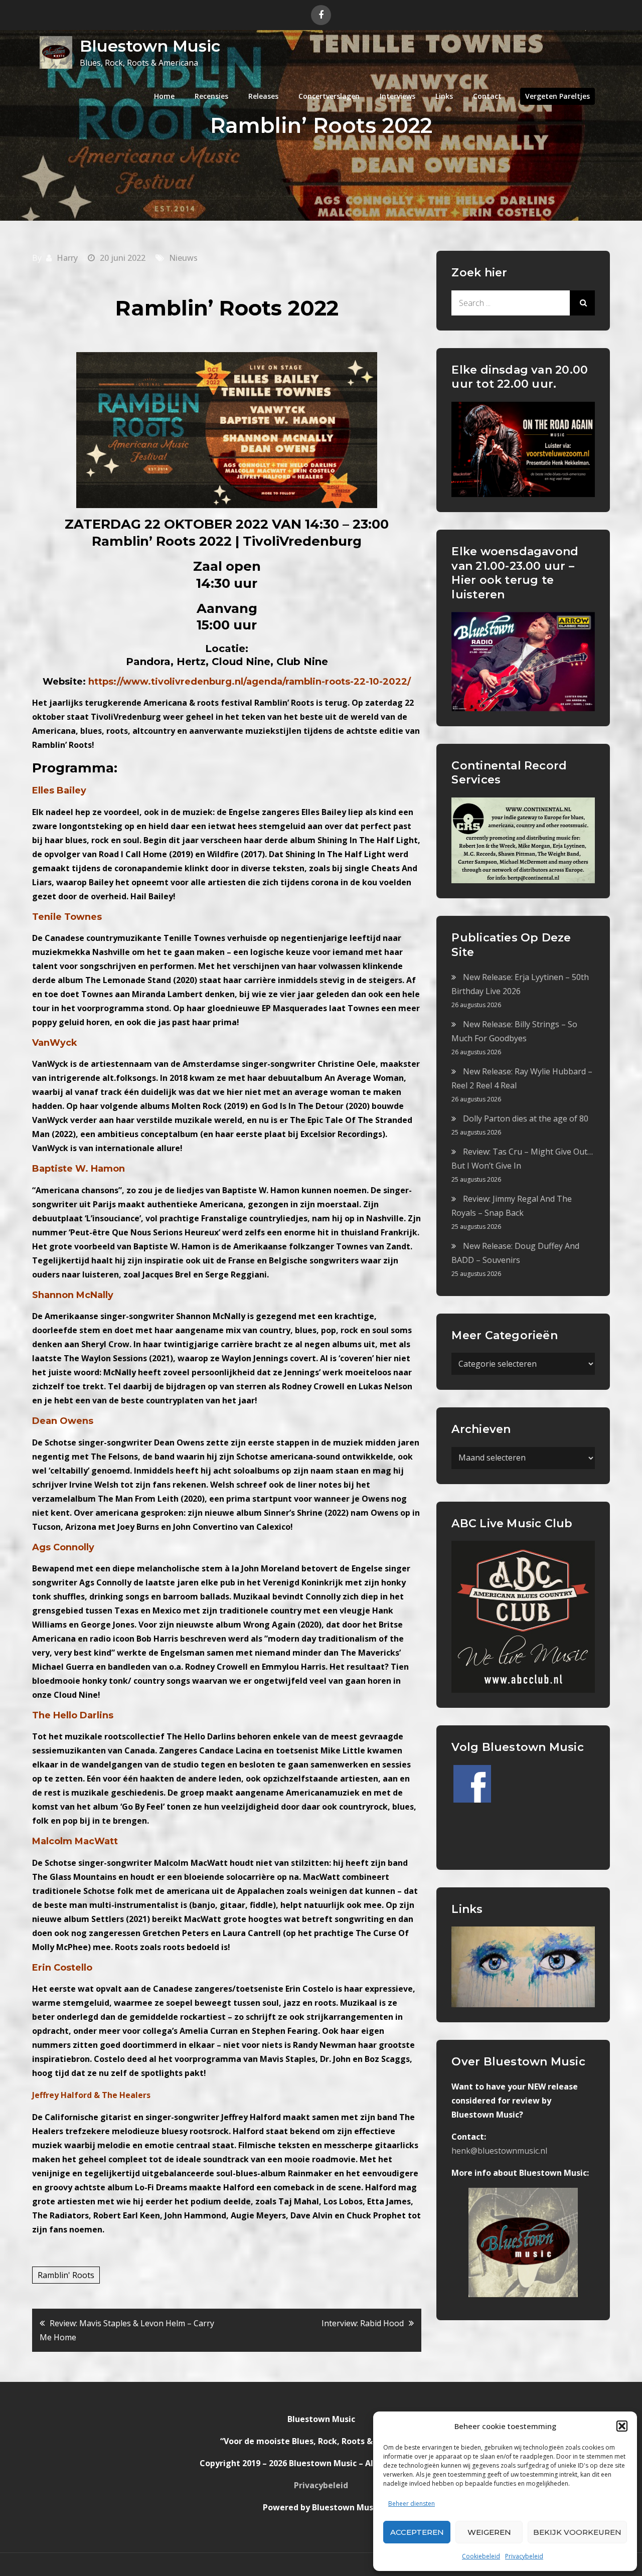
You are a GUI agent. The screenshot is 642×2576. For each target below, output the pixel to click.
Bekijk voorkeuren (577, 2532)
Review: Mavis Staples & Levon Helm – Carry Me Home (127, 2330)
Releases (263, 96)
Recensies (211, 96)
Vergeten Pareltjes (557, 96)
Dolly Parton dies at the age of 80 (526, 1118)
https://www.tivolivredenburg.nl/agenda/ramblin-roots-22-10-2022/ (250, 682)
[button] (622, 2426)
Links (444, 96)
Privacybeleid (524, 2556)
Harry (67, 258)
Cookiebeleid (481, 2556)
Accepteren (417, 2532)
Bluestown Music (150, 46)
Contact (487, 96)
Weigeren (489, 2532)
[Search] (582, 303)
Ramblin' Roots (66, 2275)
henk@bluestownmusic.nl (499, 2151)
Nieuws (183, 258)
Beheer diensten (412, 2504)
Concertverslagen (329, 96)
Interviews (397, 96)
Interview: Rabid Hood (363, 2323)
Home (164, 96)
